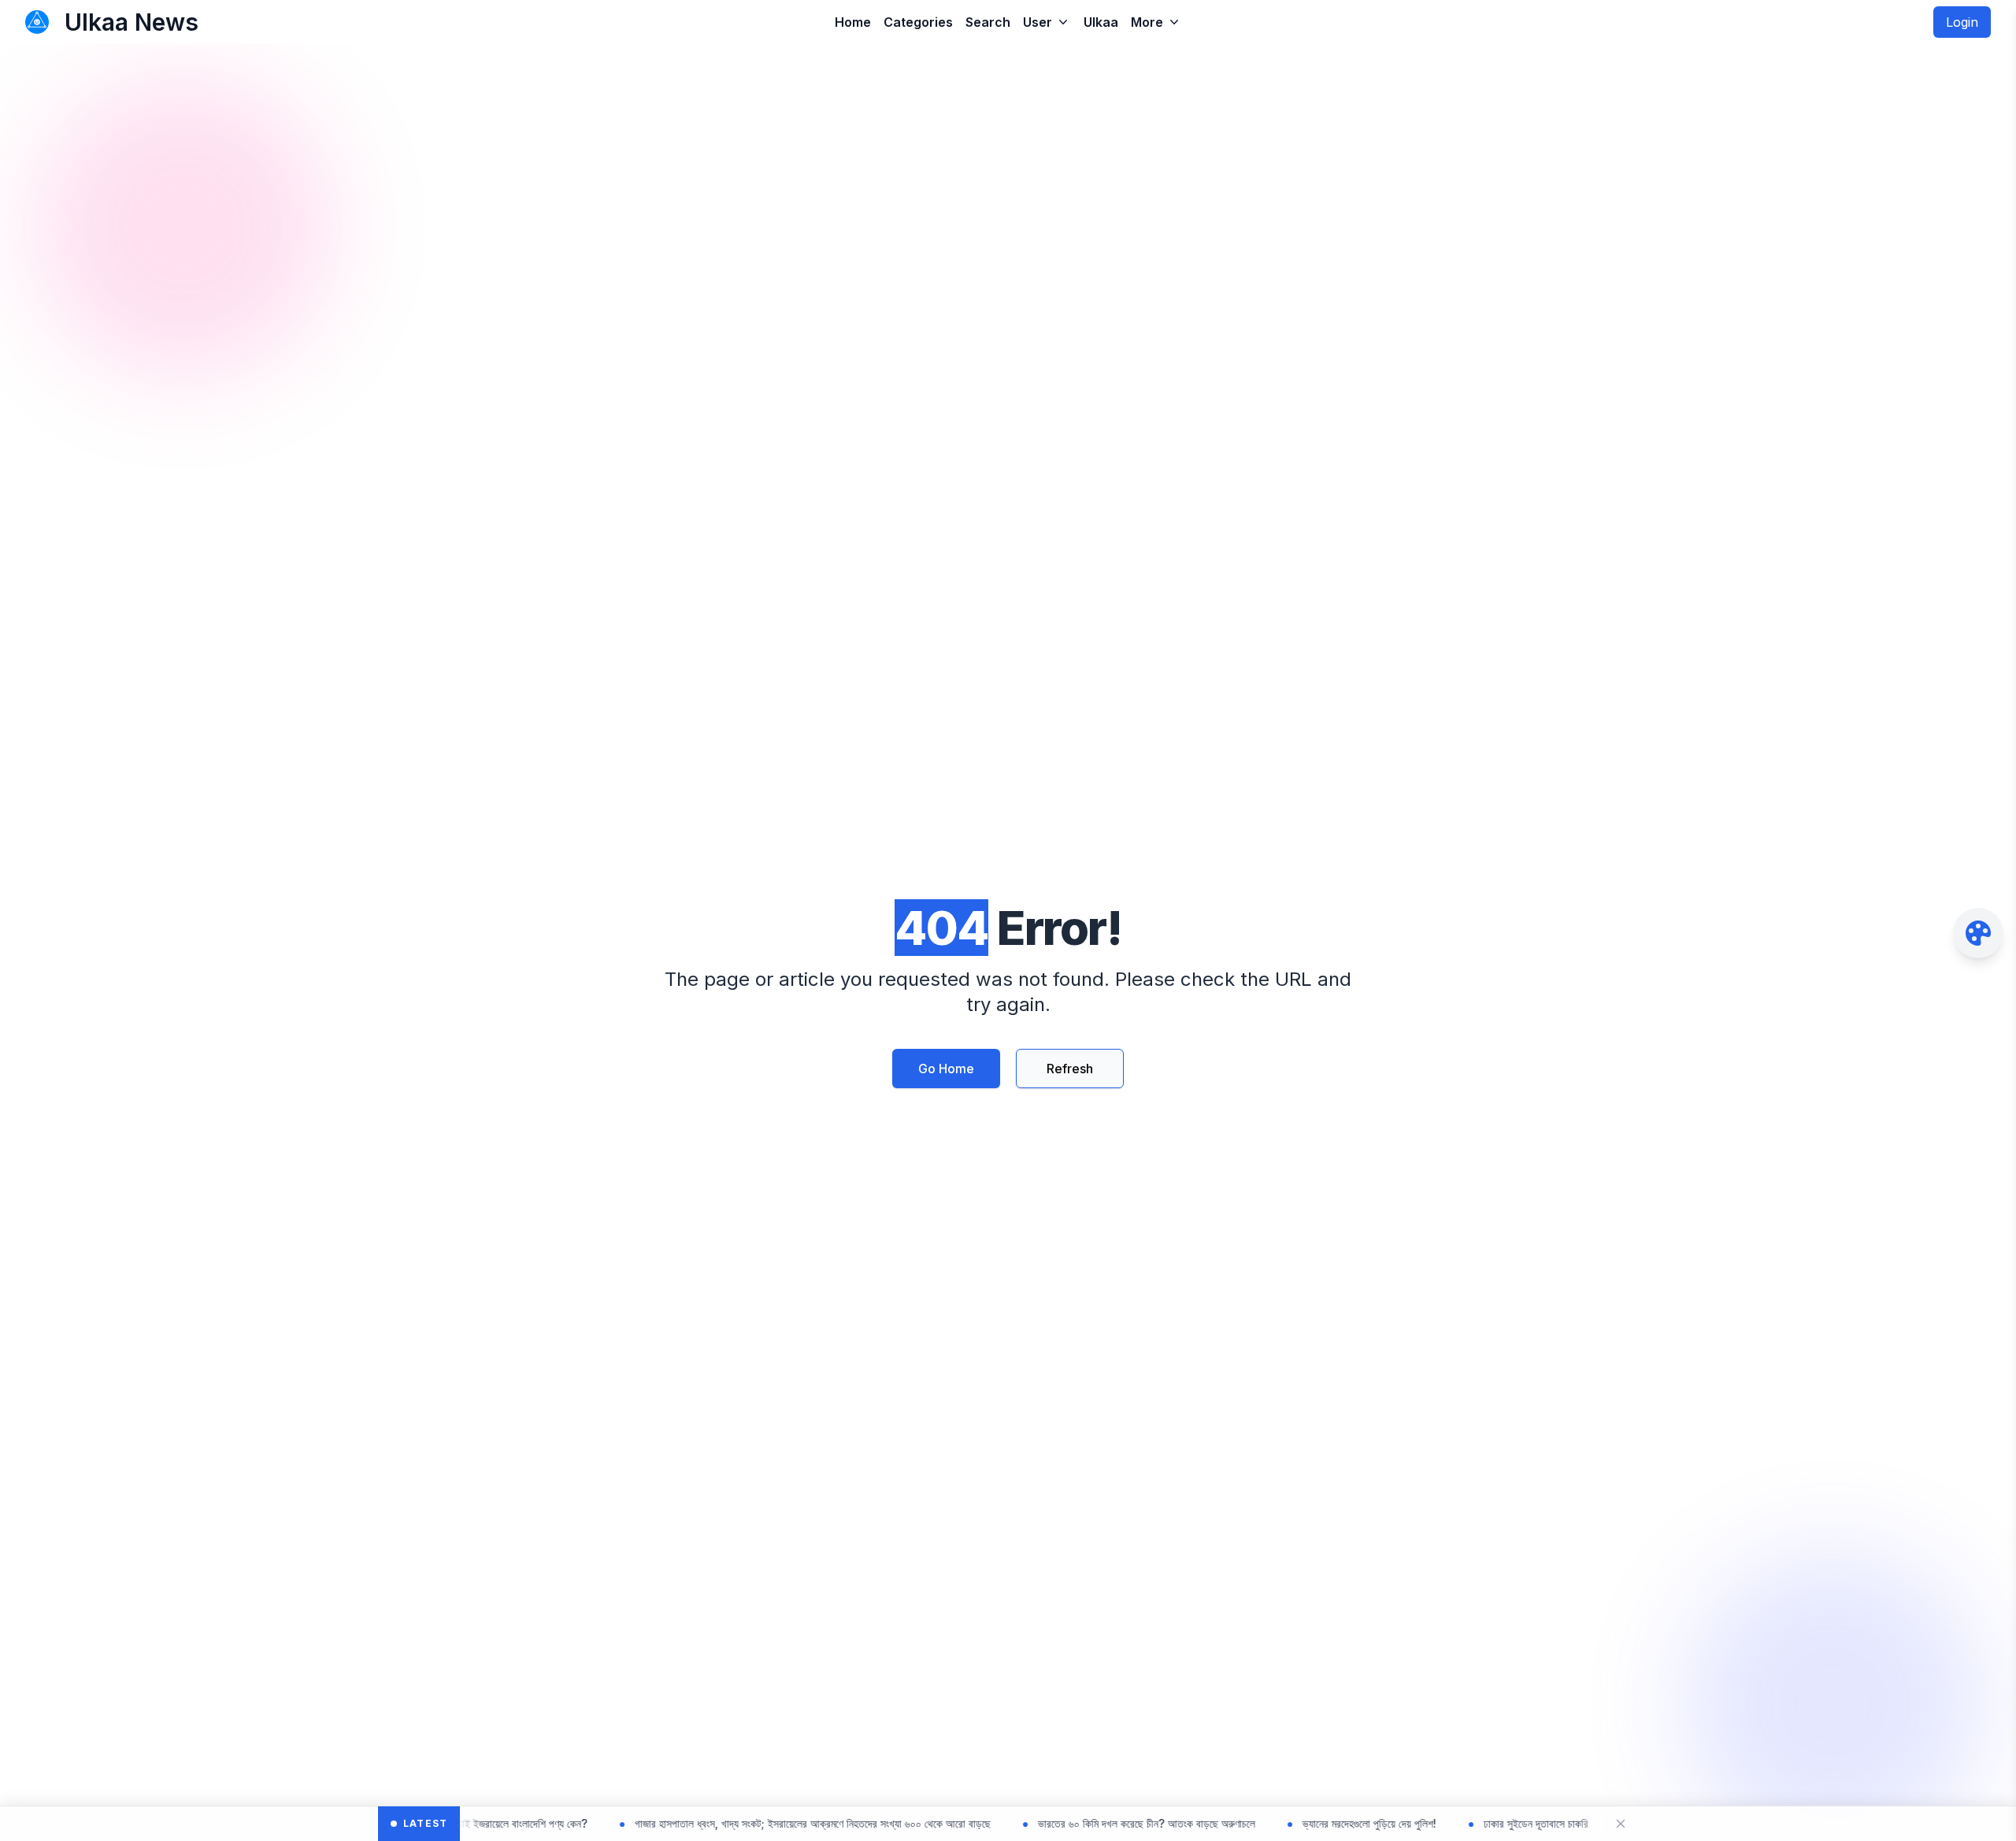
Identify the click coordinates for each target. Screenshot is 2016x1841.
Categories (918, 22)
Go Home (946, 1069)
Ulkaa (1101, 22)
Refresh (1070, 1069)
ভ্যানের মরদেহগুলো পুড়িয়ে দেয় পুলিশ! (1297, 1823)
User (1038, 22)
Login (1962, 22)
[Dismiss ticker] (1621, 1824)
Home (853, 22)
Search (988, 22)
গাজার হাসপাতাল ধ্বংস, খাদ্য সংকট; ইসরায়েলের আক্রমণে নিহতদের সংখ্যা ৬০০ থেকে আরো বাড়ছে (740, 1823)
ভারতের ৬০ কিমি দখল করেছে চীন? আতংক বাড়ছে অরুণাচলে (1074, 1823)
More (1147, 22)
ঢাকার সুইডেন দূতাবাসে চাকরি (1464, 1823)
